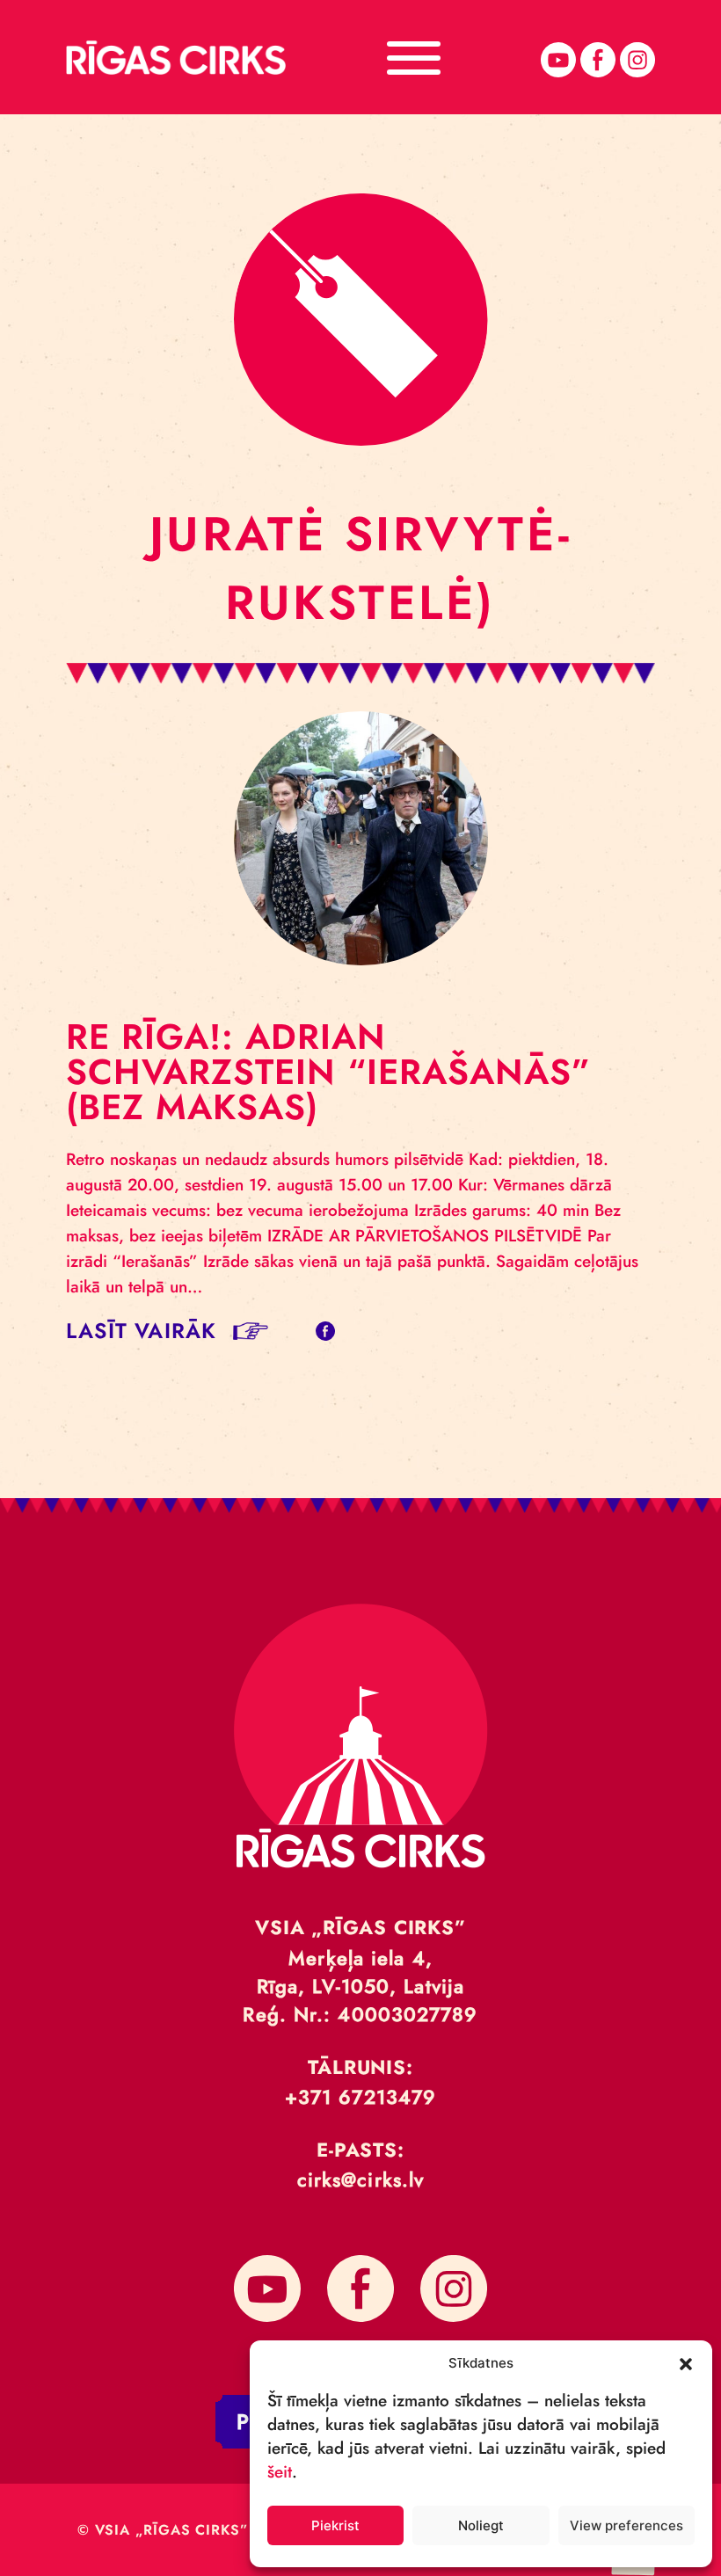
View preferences (626, 2525)
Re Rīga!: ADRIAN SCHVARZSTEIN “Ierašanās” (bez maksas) (328, 1072)
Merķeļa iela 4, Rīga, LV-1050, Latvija (360, 1972)
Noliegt (481, 2525)
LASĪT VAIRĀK (141, 1331)
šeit (280, 2472)
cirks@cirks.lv (360, 2179)
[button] (686, 2362)
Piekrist (335, 2525)
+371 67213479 (360, 2097)
